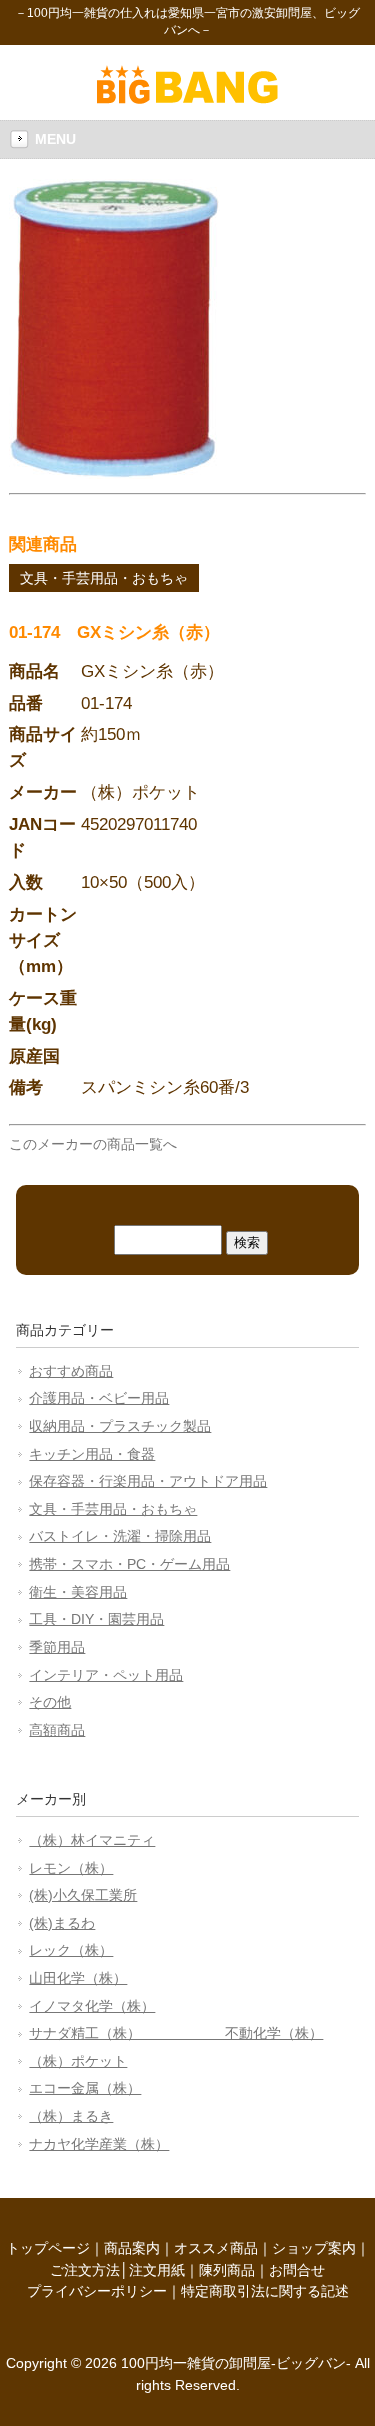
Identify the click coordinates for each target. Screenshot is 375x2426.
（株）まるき (71, 2116)
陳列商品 (227, 2270)
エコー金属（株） (85, 2088)
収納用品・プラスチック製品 (120, 1426)
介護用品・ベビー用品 (99, 1398)
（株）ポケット (78, 2061)
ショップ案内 (314, 2248)
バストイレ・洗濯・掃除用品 (120, 1536)
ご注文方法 (85, 2270)
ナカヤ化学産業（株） (99, 2144)
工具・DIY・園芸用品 (96, 1619)
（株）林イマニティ (92, 1840)
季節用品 (57, 1647)
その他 (50, 1702)
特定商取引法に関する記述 (265, 2291)
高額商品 (57, 1730)
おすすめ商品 (71, 1371)
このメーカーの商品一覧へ (93, 1144)
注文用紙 (157, 2270)
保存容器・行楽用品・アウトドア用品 (148, 1481)
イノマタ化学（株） (92, 2006)
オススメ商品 (216, 2248)
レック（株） (71, 1950)
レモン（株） (71, 1868)
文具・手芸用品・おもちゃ (104, 578)
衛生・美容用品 (78, 1592)
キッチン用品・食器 (92, 1454)
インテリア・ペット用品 (106, 1675)
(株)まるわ (62, 1923)
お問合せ (297, 2270)
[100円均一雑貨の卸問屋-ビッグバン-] (187, 99)
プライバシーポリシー (97, 2291)
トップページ (48, 2248)
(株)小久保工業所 (83, 1895)
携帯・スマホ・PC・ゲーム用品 (129, 1564)
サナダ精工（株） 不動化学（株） (176, 2033)
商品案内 (132, 2248)
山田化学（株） (78, 1978)
